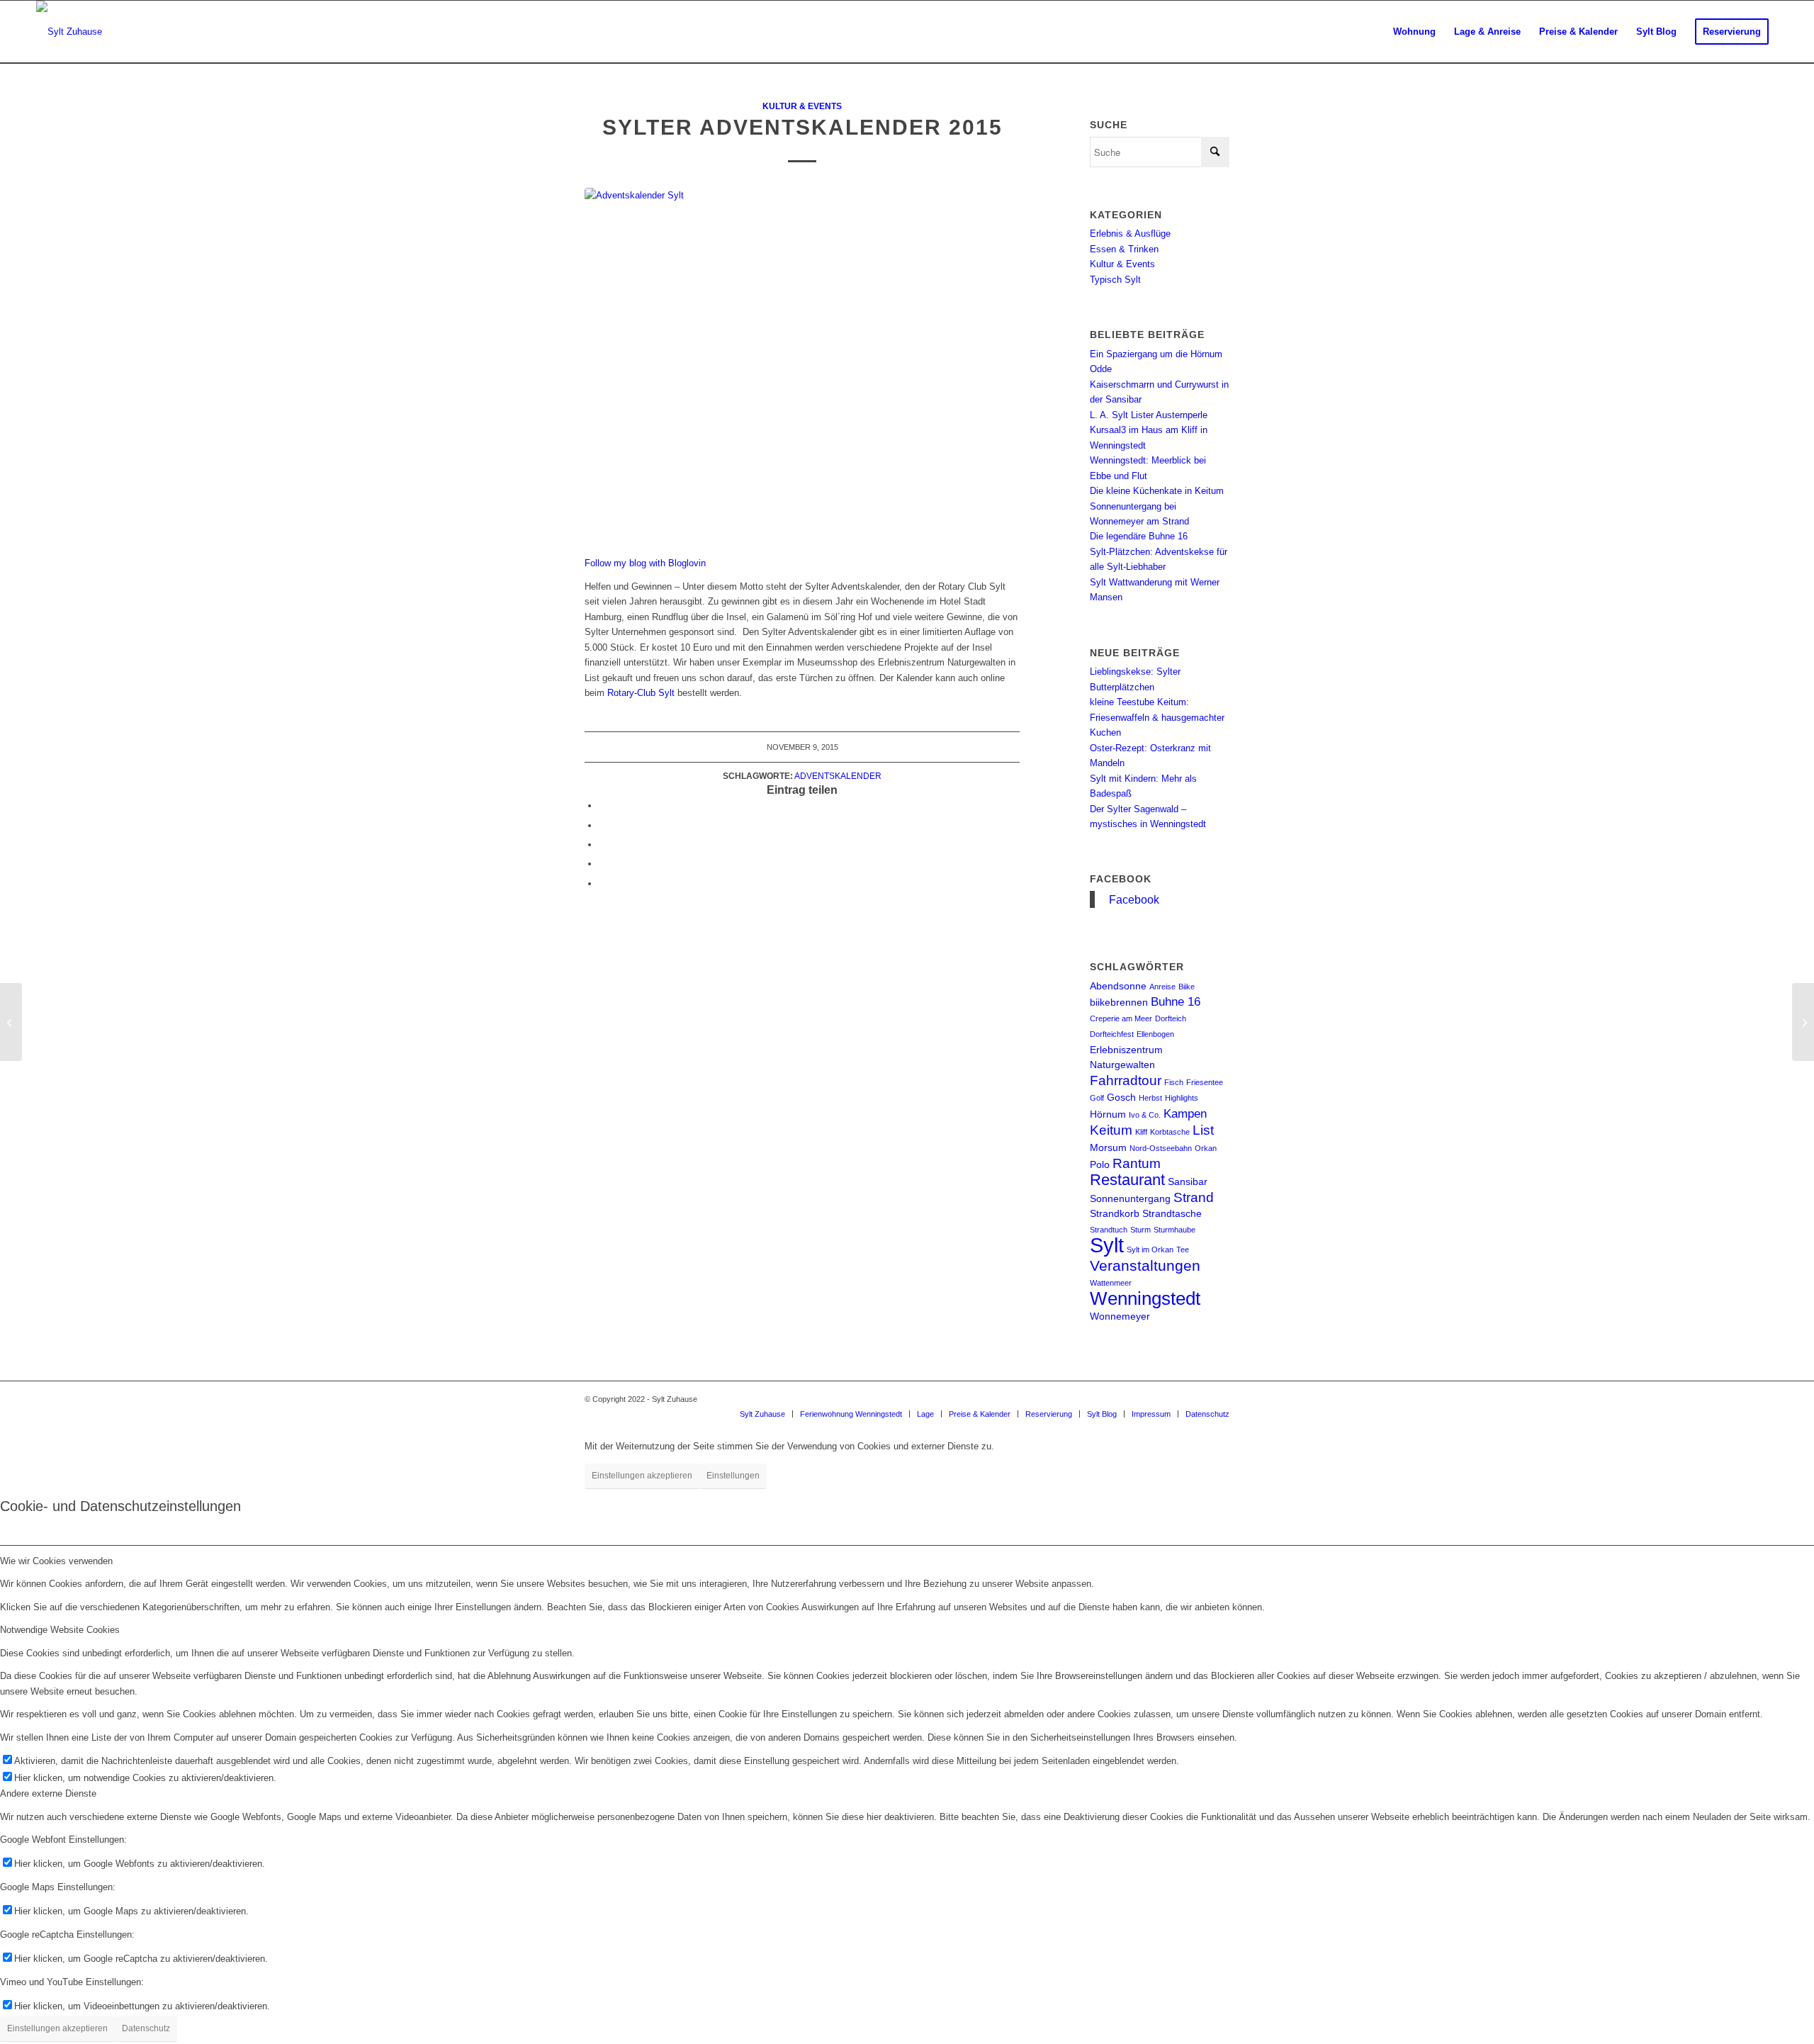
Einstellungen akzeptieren (642, 1476)
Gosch (1121, 1097)
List (1203, 1130)
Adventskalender (838, 776)
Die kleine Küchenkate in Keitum (1157, 491)
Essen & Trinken (1124, 249)
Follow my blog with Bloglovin (645, 563)
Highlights (1182, 1098)
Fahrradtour (1126, 1080)
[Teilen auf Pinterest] (602, 864)
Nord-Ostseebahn (1161, 1148)
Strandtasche (1172, 1213)
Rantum (1137, 1163)
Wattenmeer (1111, 1283)
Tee (1183, 1250)
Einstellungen (733, 1476)
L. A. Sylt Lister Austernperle (1149, 415)
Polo (1100, 1164)
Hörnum (1108, 1114)
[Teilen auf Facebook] (602, 805)
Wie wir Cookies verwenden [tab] (56, 1561)
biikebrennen (1119, 1002)
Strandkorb (1115, 1213)
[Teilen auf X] (602, 825)
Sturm (1140, 1230)
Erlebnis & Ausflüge (1130, 234)
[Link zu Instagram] (1176, 1399)
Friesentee (1205, 1082)
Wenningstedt (1145, 1298)
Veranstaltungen (1145, 1265)
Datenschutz (146, 2028)
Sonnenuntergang (1130, 1198)
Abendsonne (1118, 986)
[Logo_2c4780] (69, 32)
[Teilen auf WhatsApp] (602, 844)
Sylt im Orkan (1150, 1250)
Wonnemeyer (1120, 1316)
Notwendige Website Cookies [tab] (60, 1630)
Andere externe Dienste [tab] (48, 1793)
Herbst (1150, 1098)
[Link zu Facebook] (1198, 1399)
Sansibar (1188, 1181)
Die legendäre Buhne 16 (1139, 536)
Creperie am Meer (1121, 1018)
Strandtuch (1109, 1230)
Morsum (1108, 1147)
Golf (1097, 1098)
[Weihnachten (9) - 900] (802, 364)
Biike (1187, 987)
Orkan (1206, 1148)
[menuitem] (1414, 32)
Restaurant (1127, 1180)
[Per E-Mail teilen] (602, 883)
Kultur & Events (802, 106)
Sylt (1107, 1245)
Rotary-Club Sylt (641, 693)
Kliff (1141, 1132)
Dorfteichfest (1112, 1034)
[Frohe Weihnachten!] (1803, 1022)
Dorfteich (1171, 1018)
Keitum (1111, 1130)
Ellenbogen (1155, 1034)
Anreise (1162, 987)
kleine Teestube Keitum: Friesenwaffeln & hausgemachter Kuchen (1157, 717)
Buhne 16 (1176, 1002)
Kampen (1185, 1114)
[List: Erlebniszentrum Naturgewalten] (11, 1022)
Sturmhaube (1174, 1230)
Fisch (1174, 1082)
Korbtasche (1170, 1132)
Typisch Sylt (1115, 280)
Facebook (1121, 879)
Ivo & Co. (1145, 1115)
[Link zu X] (1219, 1399)
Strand (1194, 1197)
